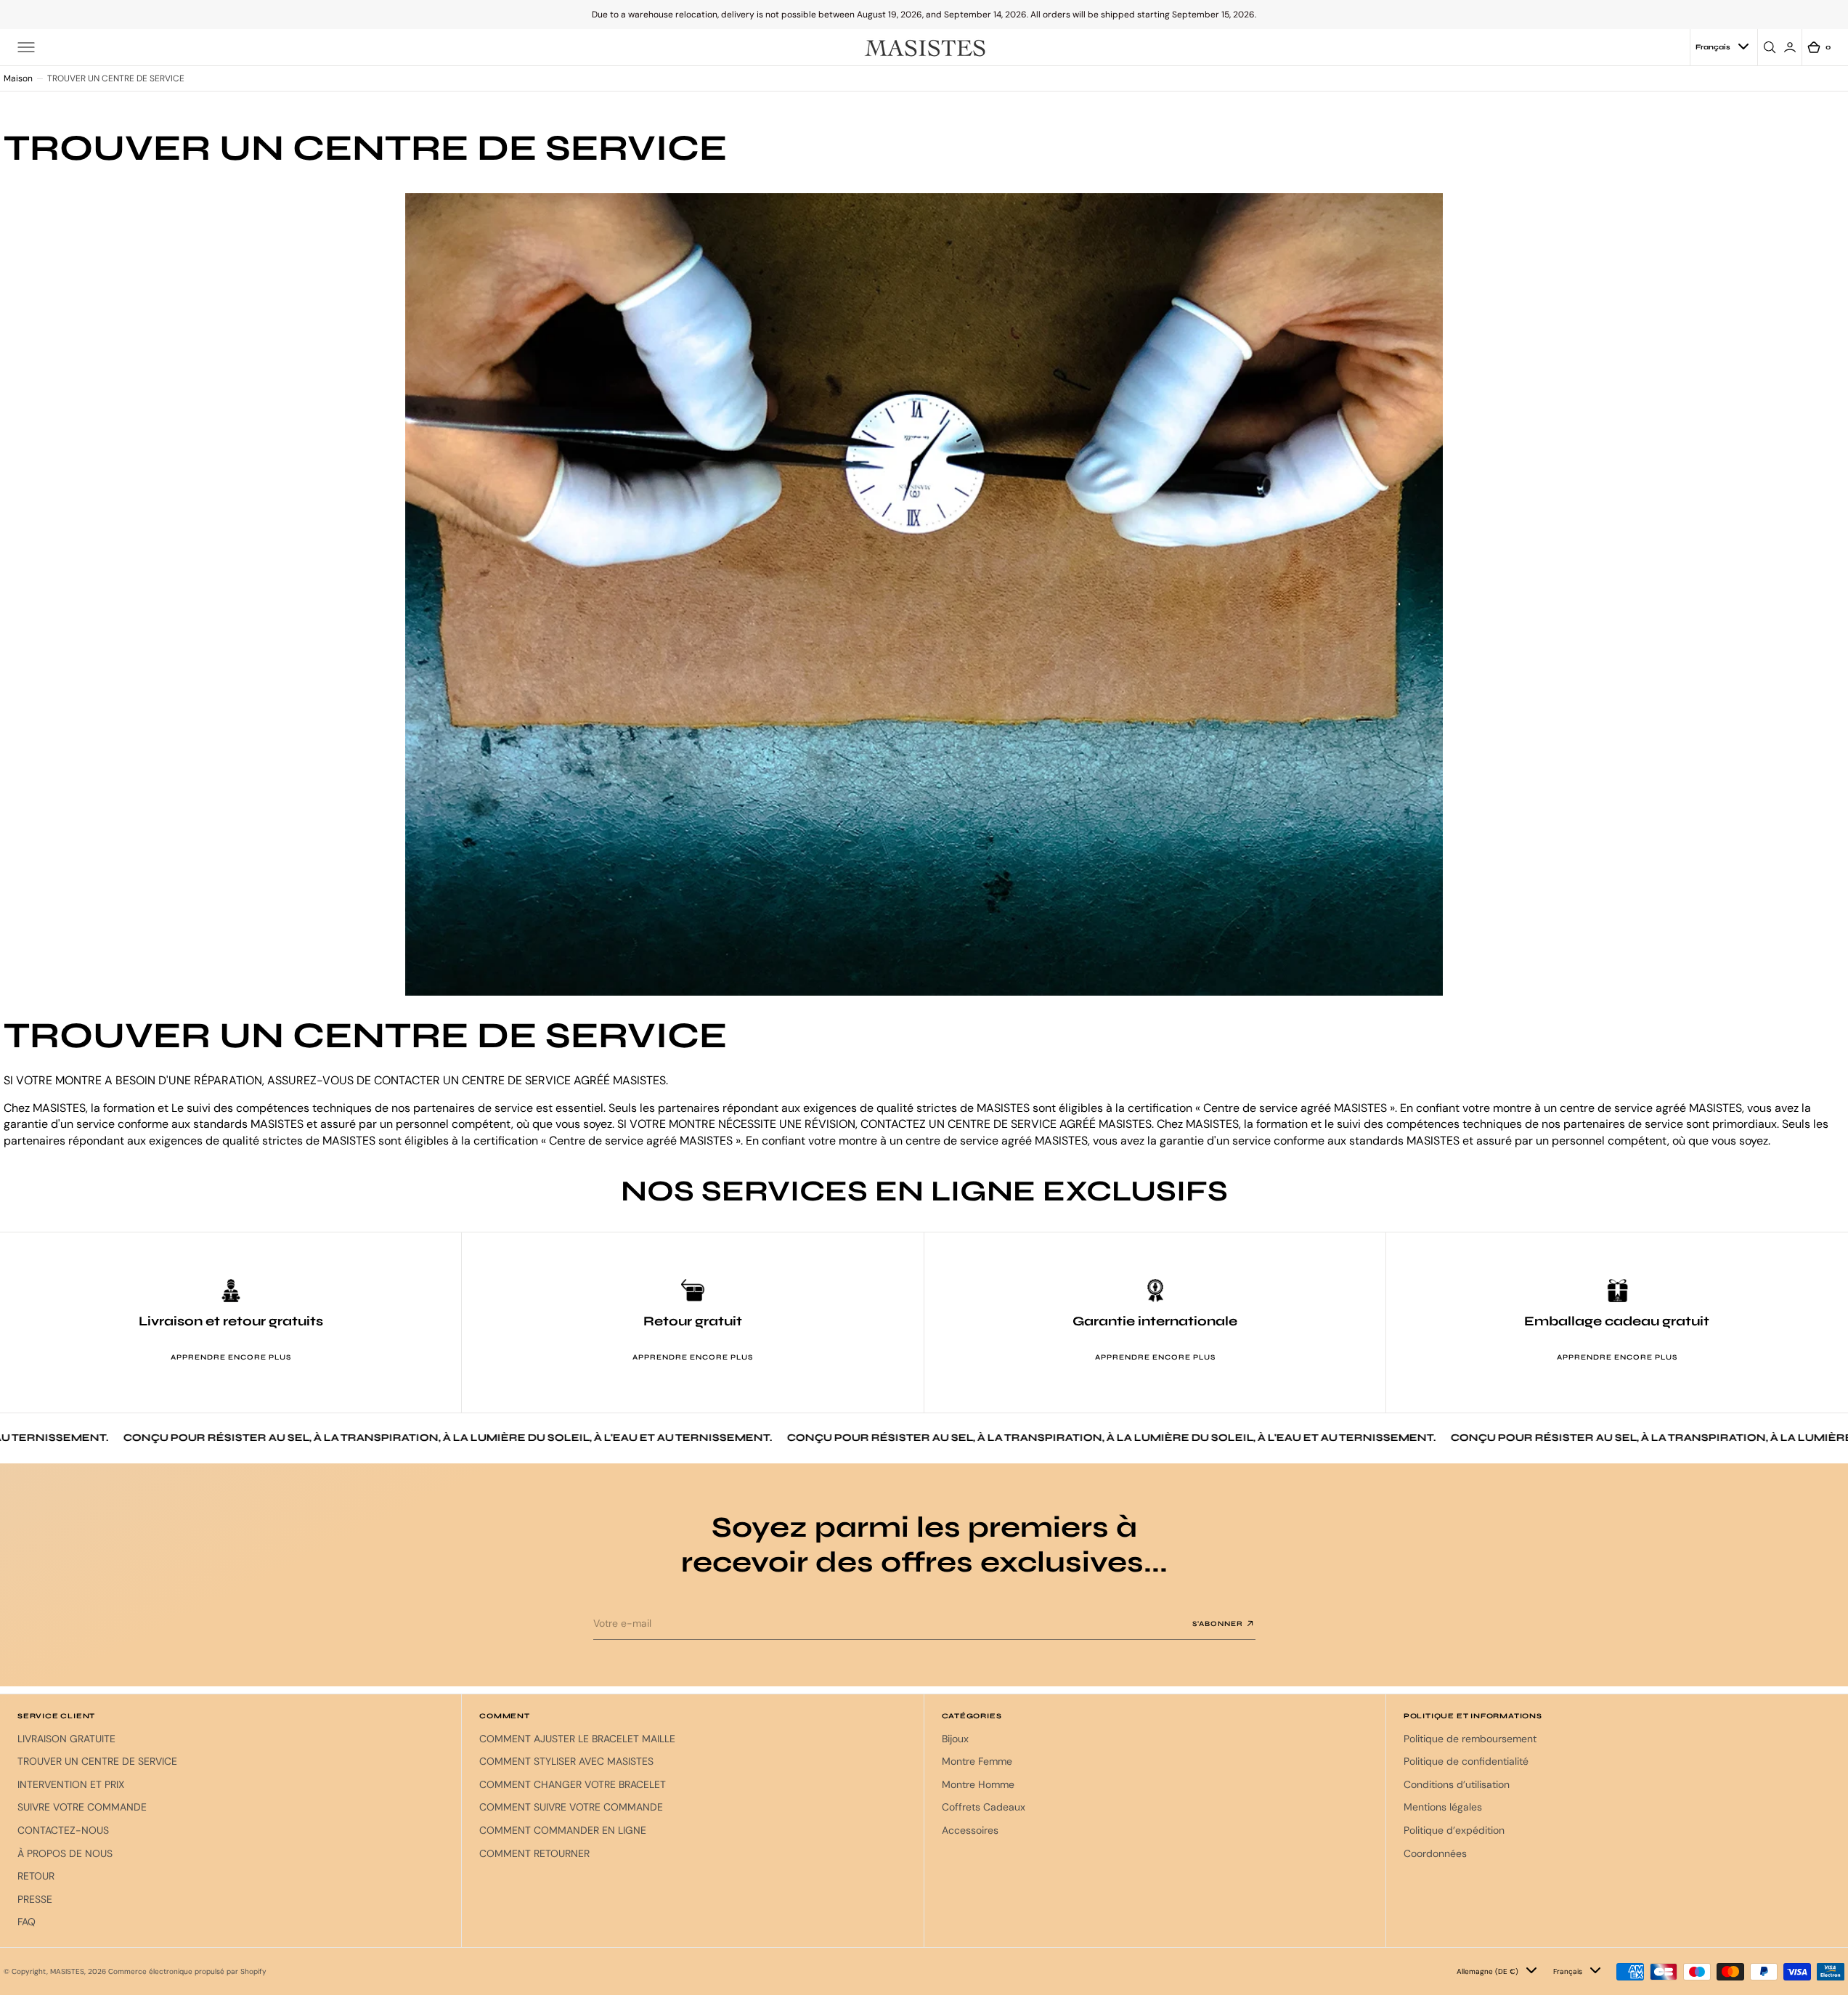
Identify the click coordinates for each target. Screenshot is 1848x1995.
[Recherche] (1772, 47)
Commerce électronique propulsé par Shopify (187, 1971)
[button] (26, 47)
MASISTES (67, 1971)
